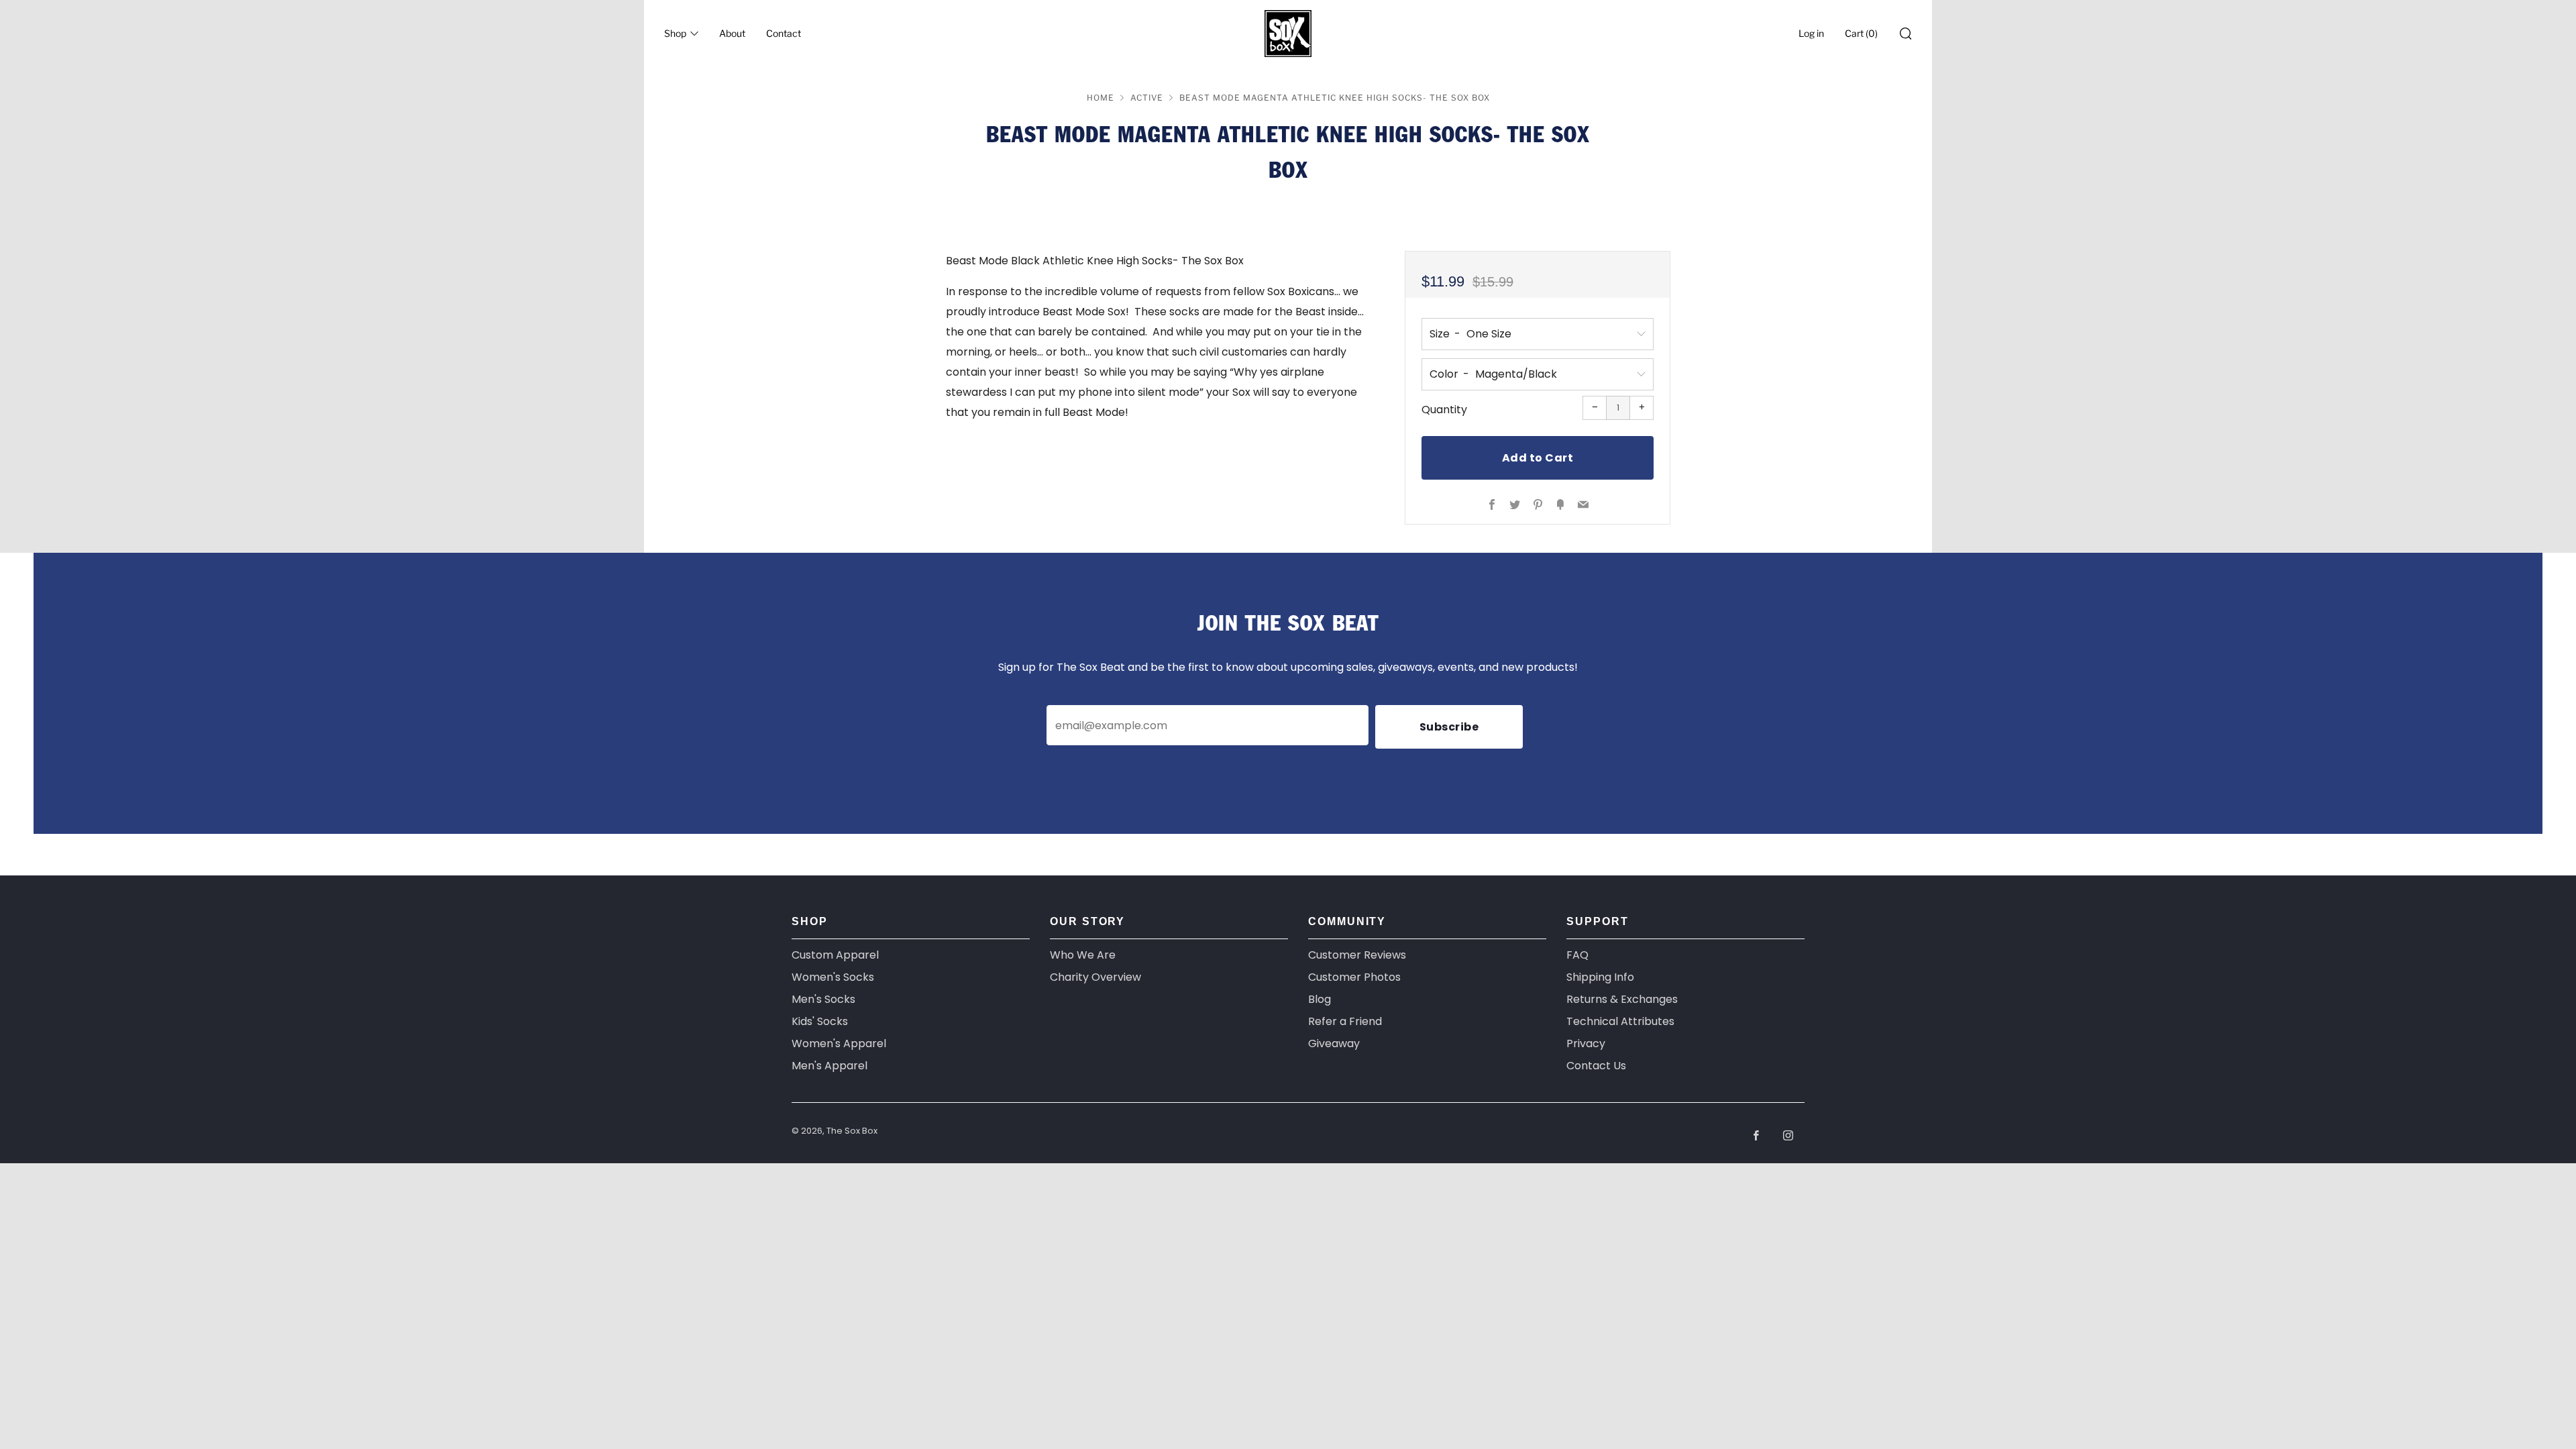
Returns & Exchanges (1622, 999)
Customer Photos (1354, 977)
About (732, 33)
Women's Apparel (839, 1043)
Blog (1320, 999)
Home (1101, 98)
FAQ (1577, 955)
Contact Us (1596, 1066)
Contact (784, 33)
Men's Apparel (829, 1066)
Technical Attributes (1620, 1021)
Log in (1811, 33)
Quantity (1444, 410)
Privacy (1586, 1043)
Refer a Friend (1345, 1021)
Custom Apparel (835, 955)
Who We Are (1083, 955)
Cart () (1861, 33)
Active (1147, 98)
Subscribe (1449, 727)
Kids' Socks (820, 1021)
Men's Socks (823, 999)
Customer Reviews (1357, 955)
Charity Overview (1095, 977)
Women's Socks (833, 977)
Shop (675, 33)
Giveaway (1334, 1043)
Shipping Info (1600, 977)
